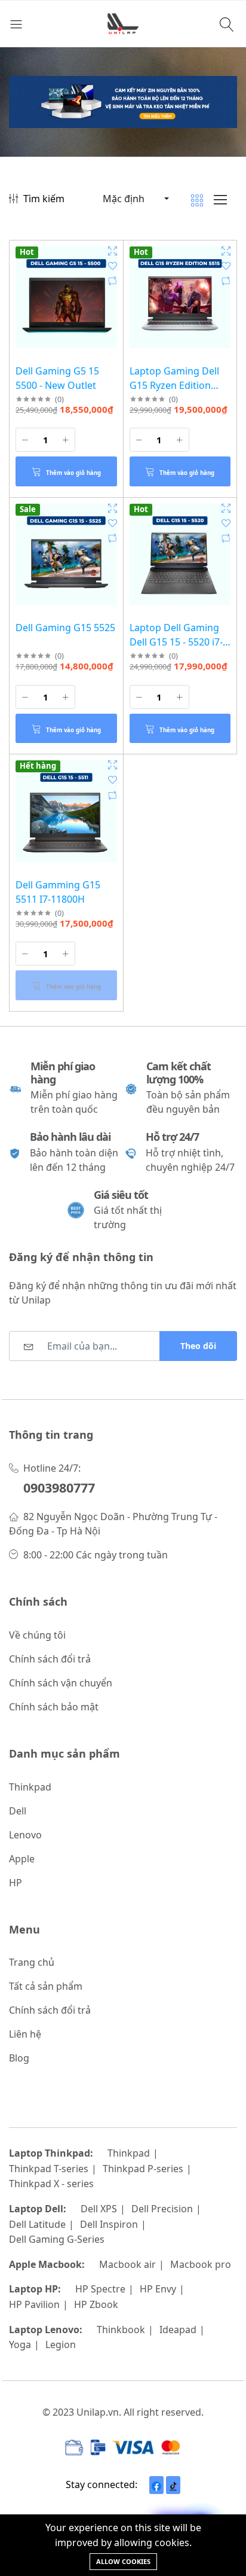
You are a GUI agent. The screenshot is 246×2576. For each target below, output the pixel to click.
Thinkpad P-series (143, 2169)
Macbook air (127, 2264)
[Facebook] (156, 2485)
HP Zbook (96, 2304)
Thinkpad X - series (51, 2184)
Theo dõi (198, 1346)
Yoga (20, 2344)
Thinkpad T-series (49, 2169)
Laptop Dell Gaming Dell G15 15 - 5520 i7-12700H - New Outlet (176, 642)
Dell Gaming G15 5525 (65, 628)
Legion (61, 2344)
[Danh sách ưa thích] (113, 266)
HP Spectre (100, 2289)
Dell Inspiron (109, 2224)
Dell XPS (99, 2209)
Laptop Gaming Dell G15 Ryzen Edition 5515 (174, 385)
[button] (135, 199)
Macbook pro (201, 2264)
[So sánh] (113, 281)
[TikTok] (173, 2485)
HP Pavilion (34, 2304)
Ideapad (178, 2330)
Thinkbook (121, 2330)
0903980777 (59, 1488)
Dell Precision (162, 2209)
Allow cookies (123, 2561)
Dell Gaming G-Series (57, 2239)
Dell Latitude (37, 2224)
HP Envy (158, 2289)
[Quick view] (113, 251)
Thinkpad (129, 2153)
